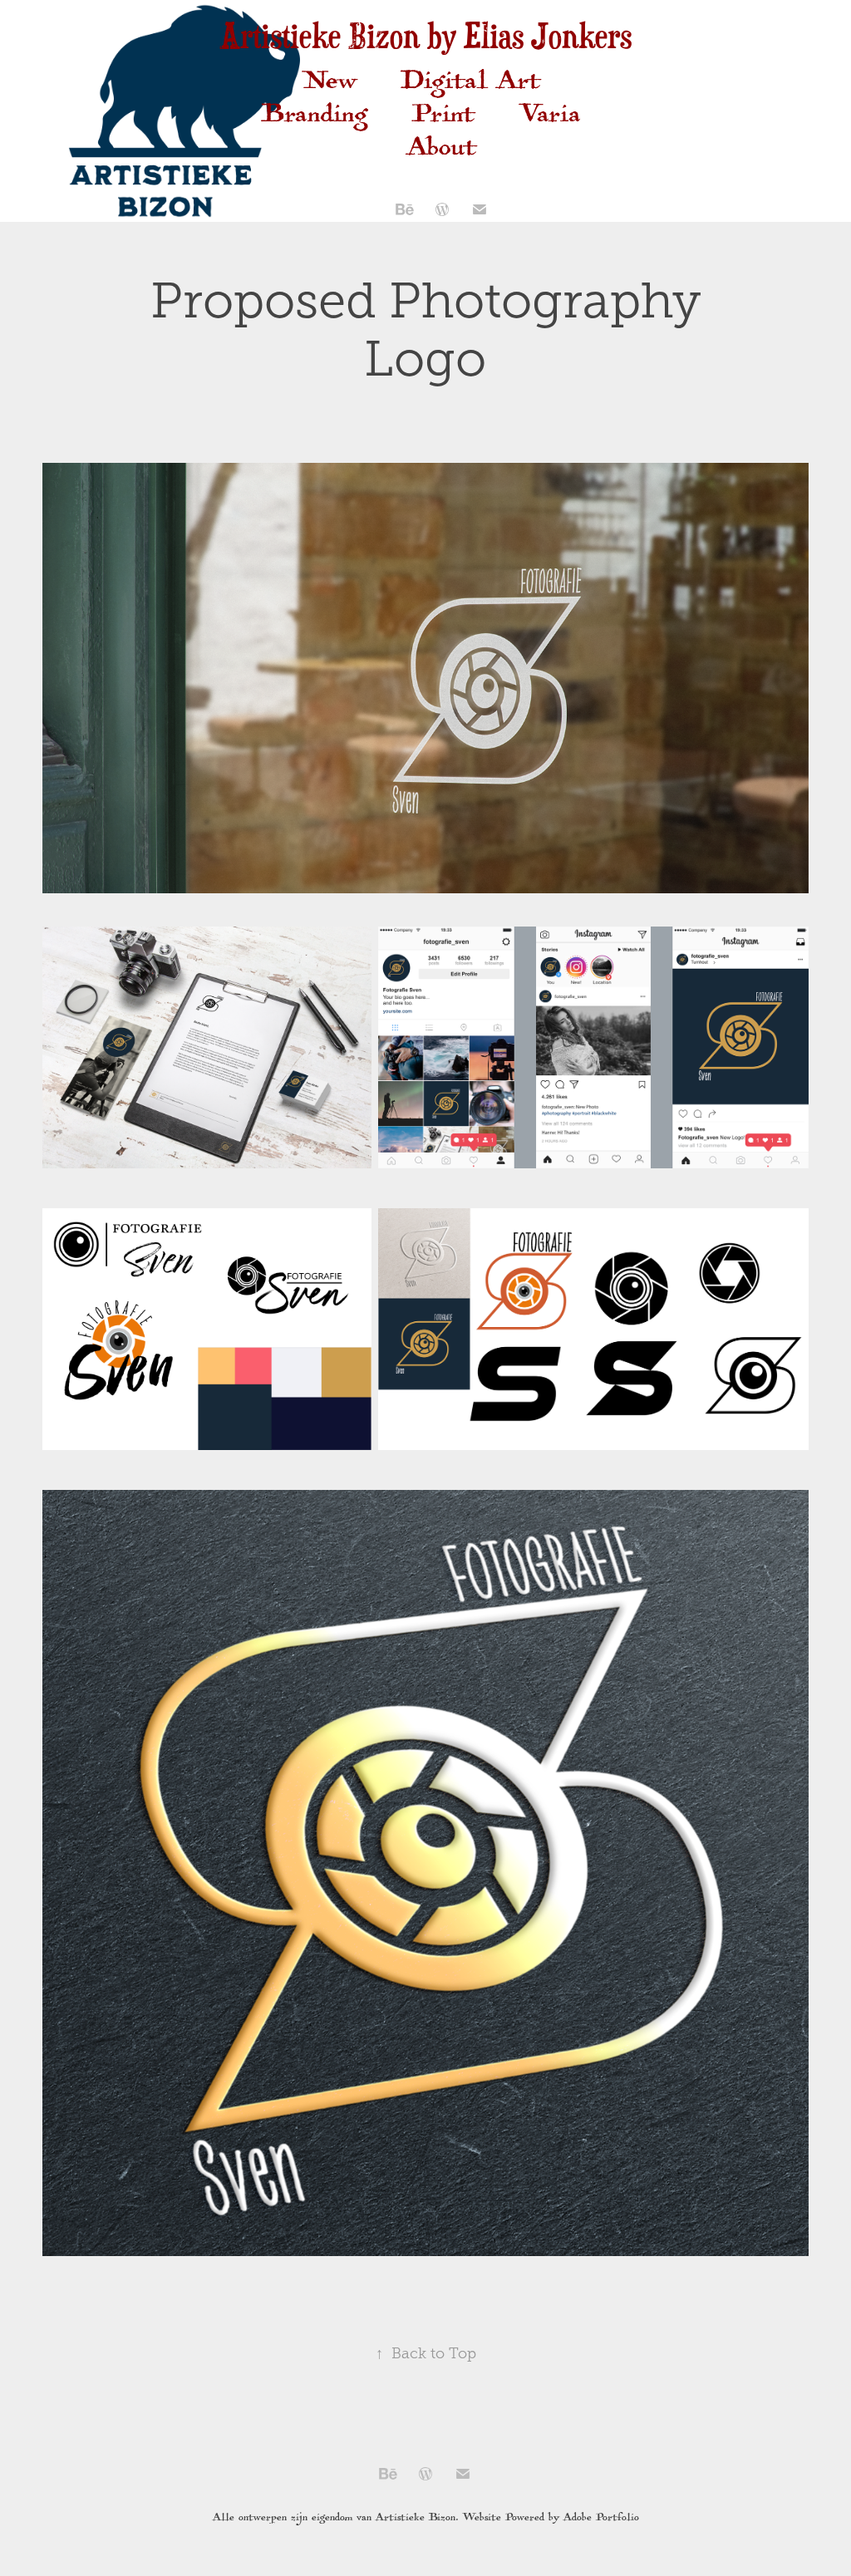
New (330, 84)
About (442, 151)
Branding (315, 118)
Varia (551, 118)
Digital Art (471, 84)
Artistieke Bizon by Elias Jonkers (425, 35)
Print (444, 118)
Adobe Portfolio (601, 2518)
